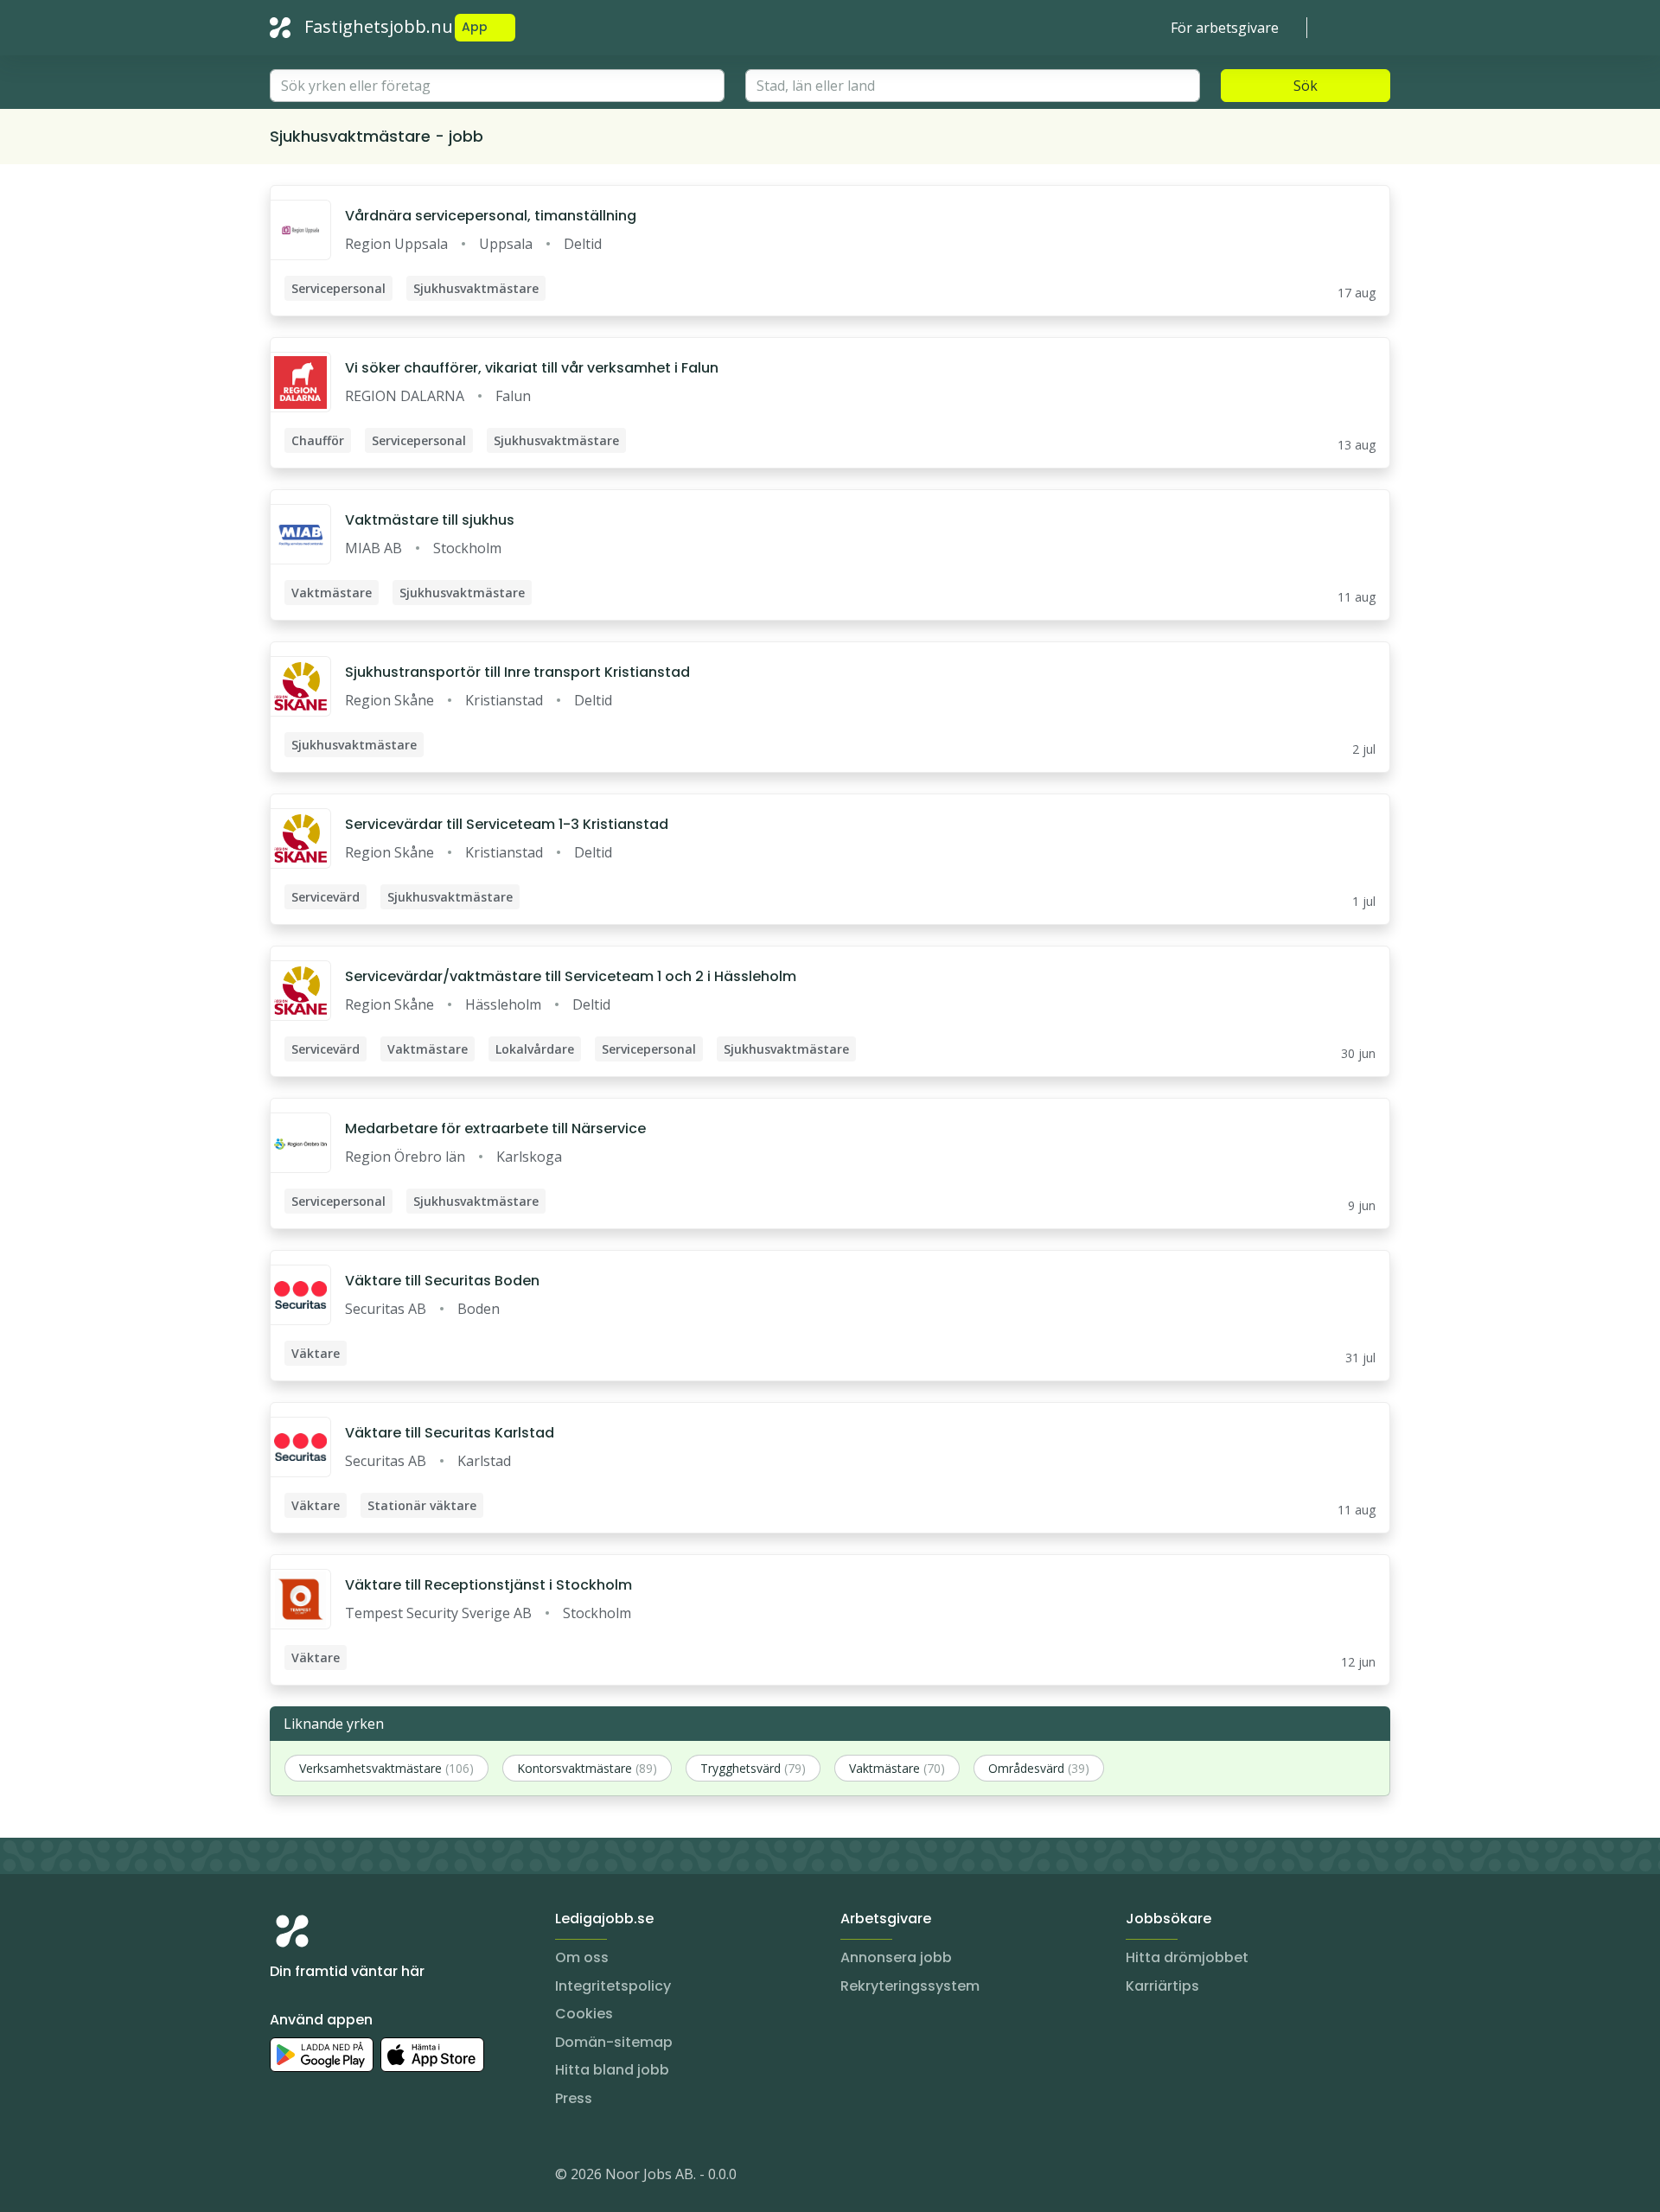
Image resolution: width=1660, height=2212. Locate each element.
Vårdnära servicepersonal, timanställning (491, 216)
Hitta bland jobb (612, 2070)
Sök (1306, 86)
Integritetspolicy (613, 1986)
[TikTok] (387, 2177)
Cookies (584, 2014)
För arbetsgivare (1225, 28)
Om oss (582, 1957)
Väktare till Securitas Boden (442, 1281)
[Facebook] (353, 2177)
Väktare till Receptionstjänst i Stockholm (488, 1585)
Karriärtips (1162, 1986)
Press (574, 2098)
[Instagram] (284, 2177)
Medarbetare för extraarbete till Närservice (495, 1128)
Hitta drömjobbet (1187, 1957)
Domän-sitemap (614, 2042)
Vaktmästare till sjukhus (430, 520)
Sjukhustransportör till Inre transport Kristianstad (517, 672)
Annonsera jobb (896, 1957)
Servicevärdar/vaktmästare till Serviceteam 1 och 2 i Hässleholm (571, 976)
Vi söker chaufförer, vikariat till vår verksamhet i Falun (532, 368)
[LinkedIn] (318, 2177)
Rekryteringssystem (910, 1986)
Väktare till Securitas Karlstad (450, 1433)
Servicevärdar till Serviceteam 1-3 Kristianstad (507, 824)
